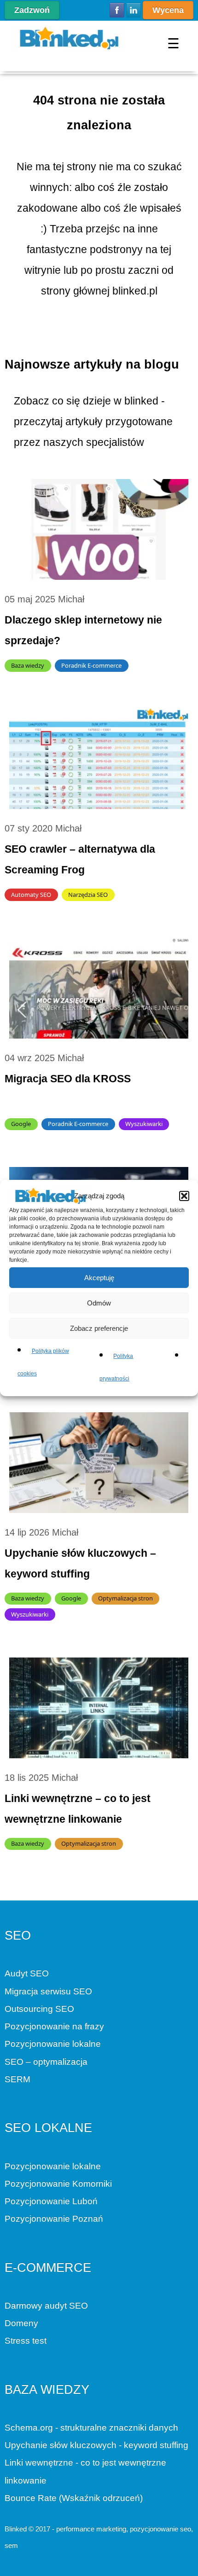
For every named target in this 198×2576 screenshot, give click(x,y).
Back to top (12, 2569)
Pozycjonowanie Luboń (51, 2201)
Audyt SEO (27, 1973)
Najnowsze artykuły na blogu (92, 364)
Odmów (99, 1302)
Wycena (168, 10)
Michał (71, 599)
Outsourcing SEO (39, 2009)
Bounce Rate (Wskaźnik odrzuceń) (74, 2498)
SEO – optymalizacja (46, 2062)
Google (21, 1124)
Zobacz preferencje (99, 1328)
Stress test (26, 2341)
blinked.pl (135, 291)
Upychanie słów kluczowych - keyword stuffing (96, 2445)
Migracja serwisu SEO (48, 1991)
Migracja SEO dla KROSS (68, 1079)
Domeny (21, 2323)
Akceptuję (99, 1277)
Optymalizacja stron (125, 1598)
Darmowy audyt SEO (46, 2306)
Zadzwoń (32, 10)
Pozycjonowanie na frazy (54, 2026)
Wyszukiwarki (144, 1124)
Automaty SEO (31, 895)
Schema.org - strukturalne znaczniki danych (91, 2428)
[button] (184, 1196)
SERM (17, 2079)
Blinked (16, 2529)
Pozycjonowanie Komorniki (58, 2184)
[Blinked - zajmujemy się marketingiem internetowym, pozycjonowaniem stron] (69, 38)
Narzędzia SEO (88, 895)
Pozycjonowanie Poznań (54, 2219)
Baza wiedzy (28, 665)
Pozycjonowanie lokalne (53, 2044)
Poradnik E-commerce (91, 665)
